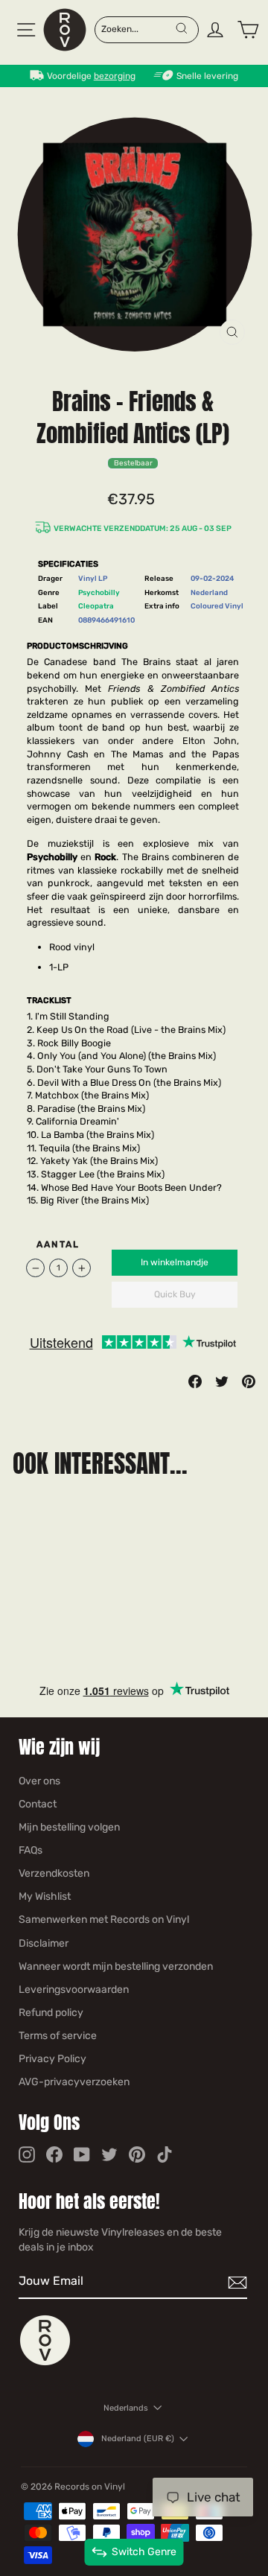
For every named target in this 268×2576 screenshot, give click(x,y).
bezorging (115, 76)
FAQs (31, 1850)
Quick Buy (175, 1294)
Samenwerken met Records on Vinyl (104, 1920)
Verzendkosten (54, 1873)
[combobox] (138, 28)
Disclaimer (44, 1943)
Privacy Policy (52, 2059)
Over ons (39, 1781)
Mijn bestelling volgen (69, 1827)
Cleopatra (96, 606)
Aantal (58, 1244)
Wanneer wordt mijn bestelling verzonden (116, 1966)
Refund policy (51, 2013)
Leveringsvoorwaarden (74, 1990)
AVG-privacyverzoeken (74, 2082)
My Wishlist (45, 1896)
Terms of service (58, 2036)
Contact (38, 1804)
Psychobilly (99, 592)
